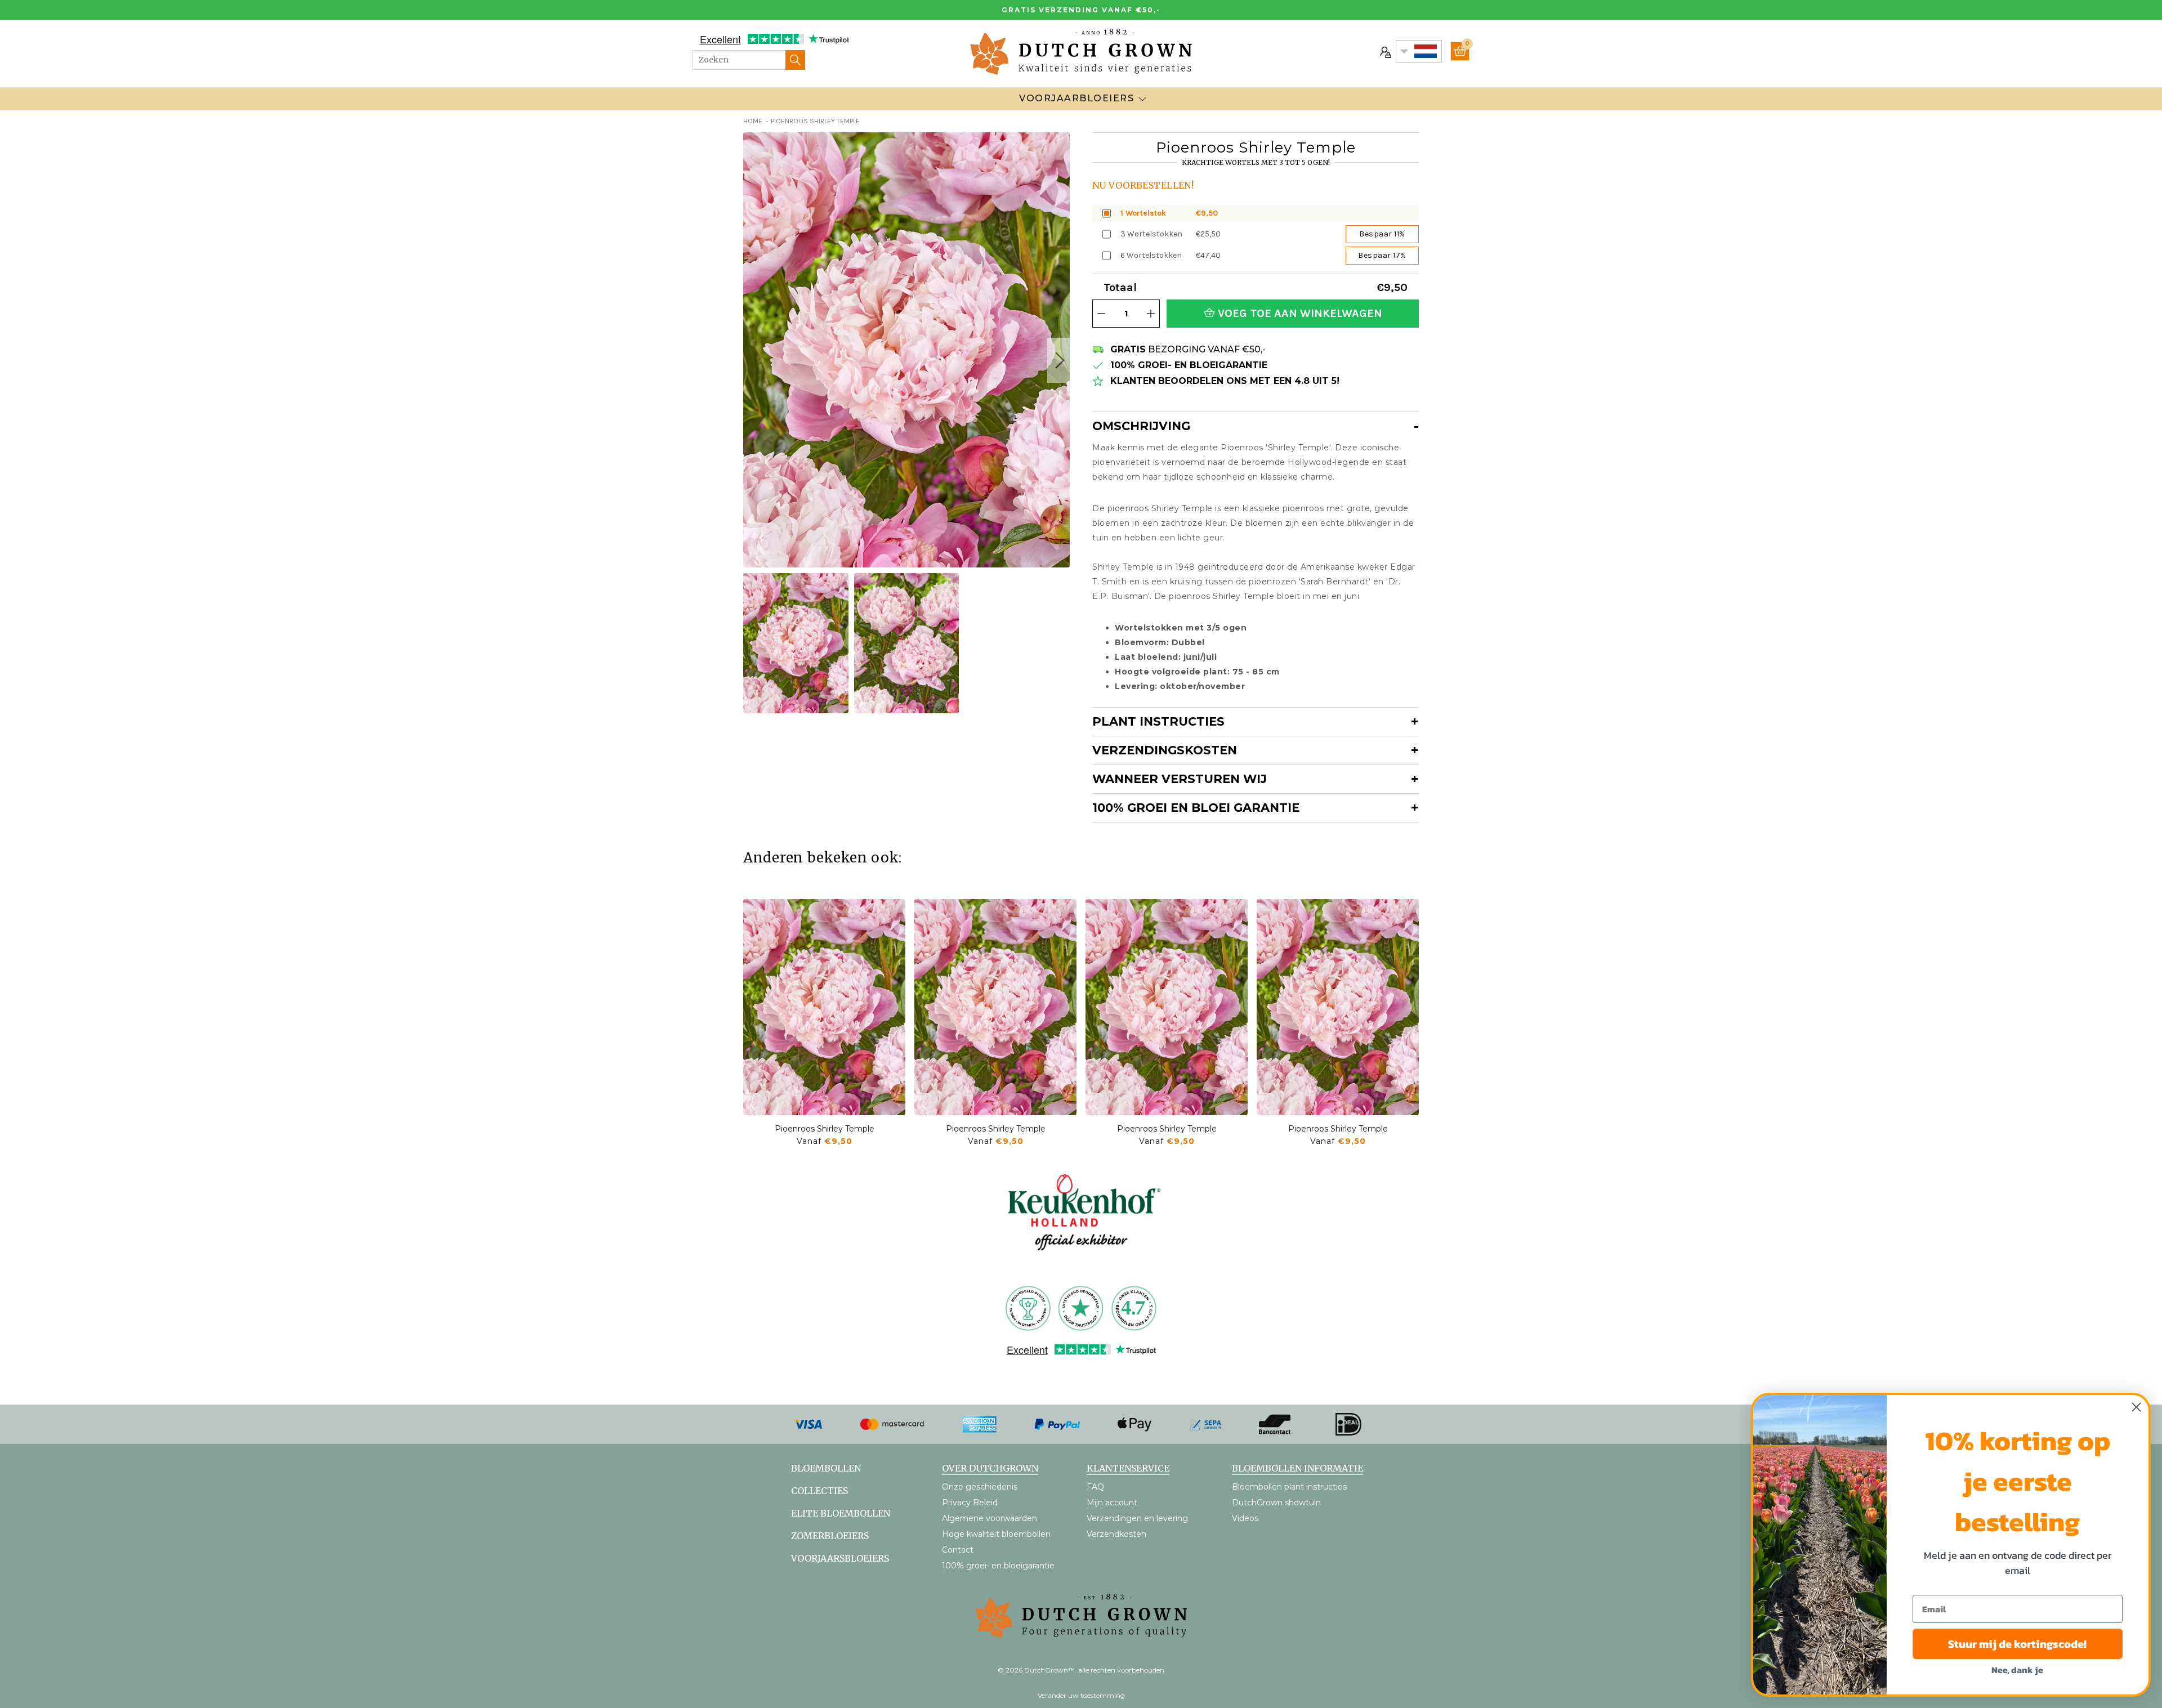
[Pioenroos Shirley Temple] (824, 1007)
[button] (1058, 360)
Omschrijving (1141, 426)
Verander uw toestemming (1081, 1695)
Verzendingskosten (1165, 750)
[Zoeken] (795, 60)
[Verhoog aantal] (1151, 314)
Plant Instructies (1158, 721)
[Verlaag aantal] (1101, 314)
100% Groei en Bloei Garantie (1196, 808)
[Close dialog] (2136, 1407)
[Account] (1384, 51)
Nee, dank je (2017, 1670)
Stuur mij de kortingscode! (2017, 1644)
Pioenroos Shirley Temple (825, 1129)
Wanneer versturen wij (1180, 779)
